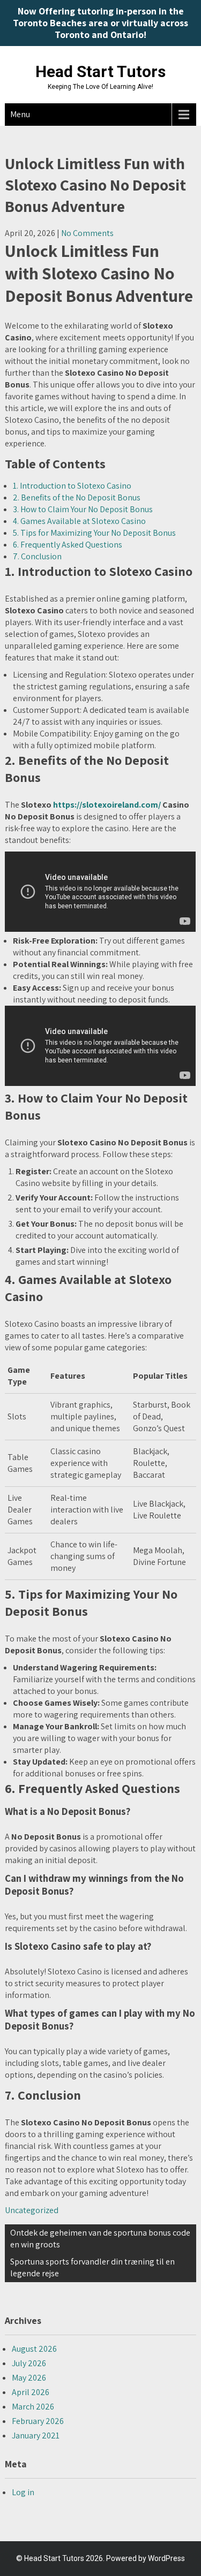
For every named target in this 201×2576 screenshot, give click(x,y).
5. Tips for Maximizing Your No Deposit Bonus (94, 533)
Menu (20, 114)
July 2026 (29, 2363)
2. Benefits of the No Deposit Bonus (77, 497)
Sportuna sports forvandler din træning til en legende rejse (92, 2267)
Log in (23, 2492)
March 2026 (33, 2407)
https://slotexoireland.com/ (107, 805)
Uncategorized (32, 2210)
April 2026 (31, 2392)
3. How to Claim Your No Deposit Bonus (83, 509)
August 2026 (34, 2349)
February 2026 (38, 2421)
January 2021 (36, 2436)
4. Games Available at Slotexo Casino (79, 521)
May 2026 (29, 2378)
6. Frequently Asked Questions (68, 545)
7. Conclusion (37, 556)
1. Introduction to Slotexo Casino (72, 486)
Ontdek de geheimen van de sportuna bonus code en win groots (100, 2239)
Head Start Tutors (100, 71)
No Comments (87, 233)
